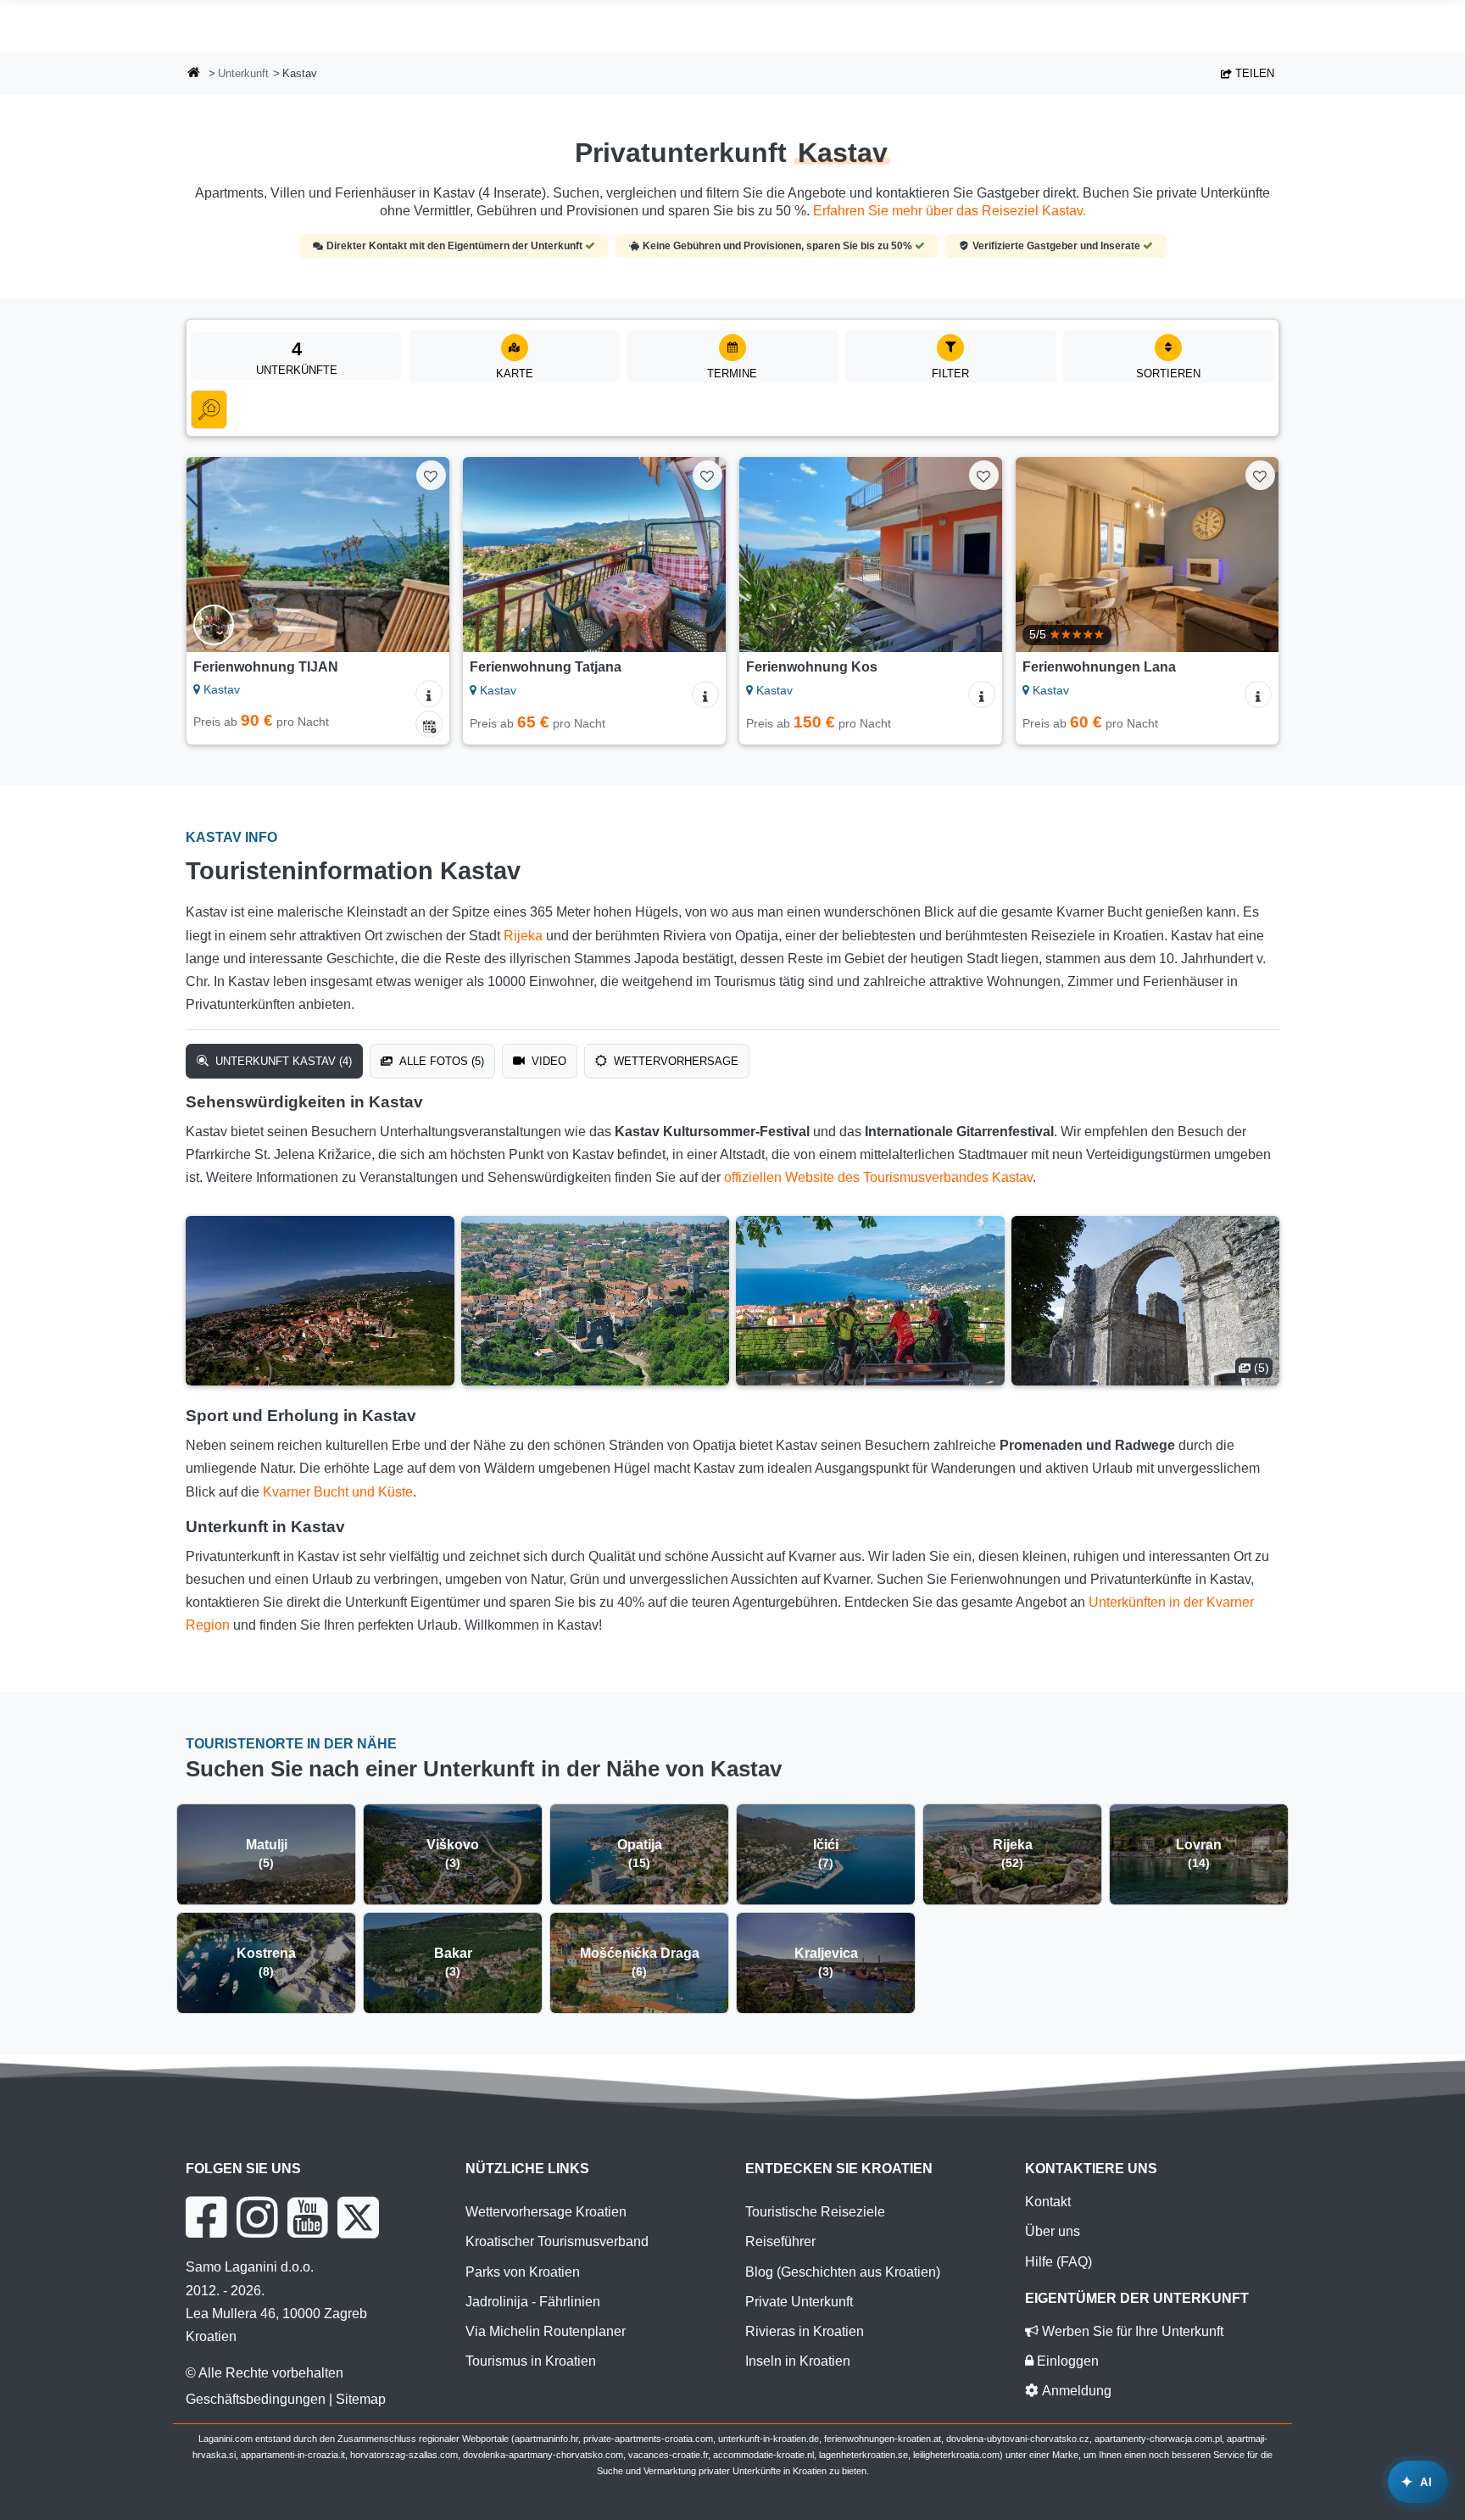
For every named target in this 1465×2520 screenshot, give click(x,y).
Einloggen (1066, 2361)
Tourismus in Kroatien (531, 2361)
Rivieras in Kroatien (805, 2331)
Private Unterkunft (799, 2302)
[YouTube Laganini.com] (307, 2217)
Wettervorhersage (674, 1061)
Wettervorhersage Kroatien (546, 2212)
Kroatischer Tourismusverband (557, 2241)
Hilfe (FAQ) (1058, 2262)
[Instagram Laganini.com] (257, 2217)
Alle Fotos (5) (440, 1061)
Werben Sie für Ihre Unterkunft (1131, 2331)
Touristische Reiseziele (815, 2212)
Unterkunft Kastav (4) (282, 1061)
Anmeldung (1075, 2391)
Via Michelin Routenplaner (546, 2331)
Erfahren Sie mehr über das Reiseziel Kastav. (950, 211)
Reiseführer (780, 2241)
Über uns (1053, 2231)
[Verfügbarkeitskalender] (429, 724)
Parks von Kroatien (523, 2272)
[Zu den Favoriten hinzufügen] (431, 475)
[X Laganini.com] (358, 2217)
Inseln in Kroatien (798, 2361)
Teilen (1253, 73)
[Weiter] (421, 555)
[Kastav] (320, 1301)
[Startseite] (194, 74)
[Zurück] (215, 555)
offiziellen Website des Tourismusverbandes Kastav (878, 1177)
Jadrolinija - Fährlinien (533, 2302)
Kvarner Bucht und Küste (338, 1492)
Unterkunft (243, 73)
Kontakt (1048, 2202)
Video (547, 1061)
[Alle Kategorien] (209, 410)
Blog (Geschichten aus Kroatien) (843, 2272)
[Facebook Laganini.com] (206, 2217)
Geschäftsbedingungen (256, 2399)
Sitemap (361, 2399)
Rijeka (523, 936)
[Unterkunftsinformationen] (429, 694)
